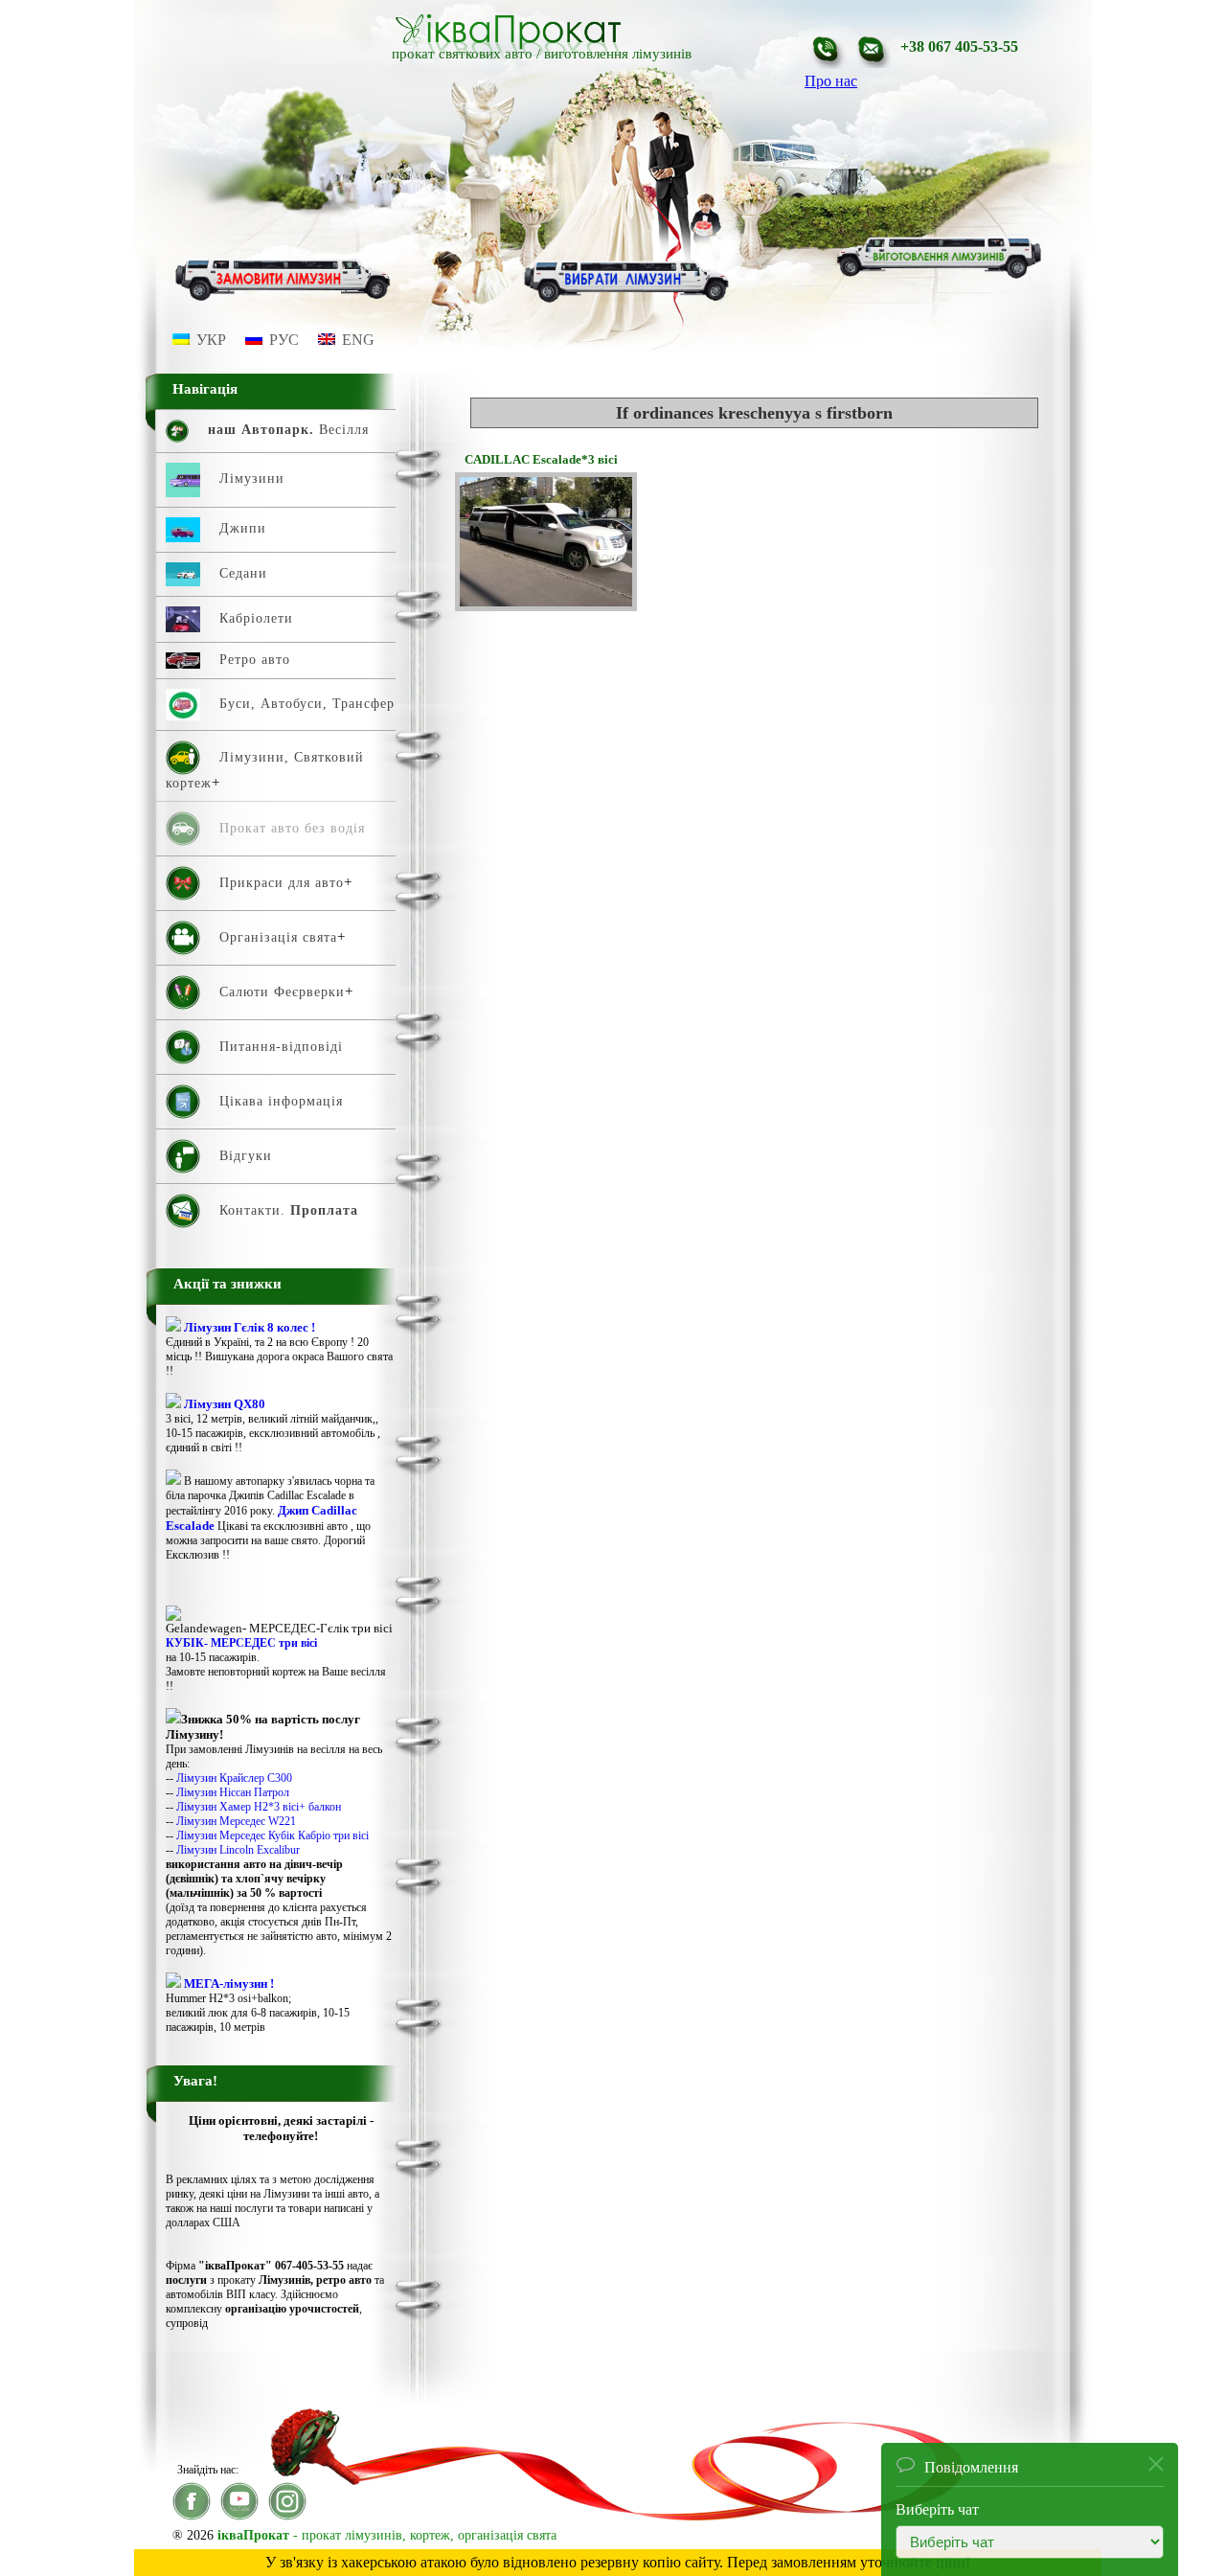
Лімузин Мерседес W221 (236, 1821)
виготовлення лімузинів (618, 54)
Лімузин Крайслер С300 (234, 1778)
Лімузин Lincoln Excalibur (238, 1850)
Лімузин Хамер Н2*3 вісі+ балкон (259, 1807)
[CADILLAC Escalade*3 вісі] (546, 606)
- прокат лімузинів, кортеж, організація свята (387, 2535)
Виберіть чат (937, 2503)
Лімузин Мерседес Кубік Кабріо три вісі (272, 1835)
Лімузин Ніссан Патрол (233, 1792)
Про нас (831, 81)
